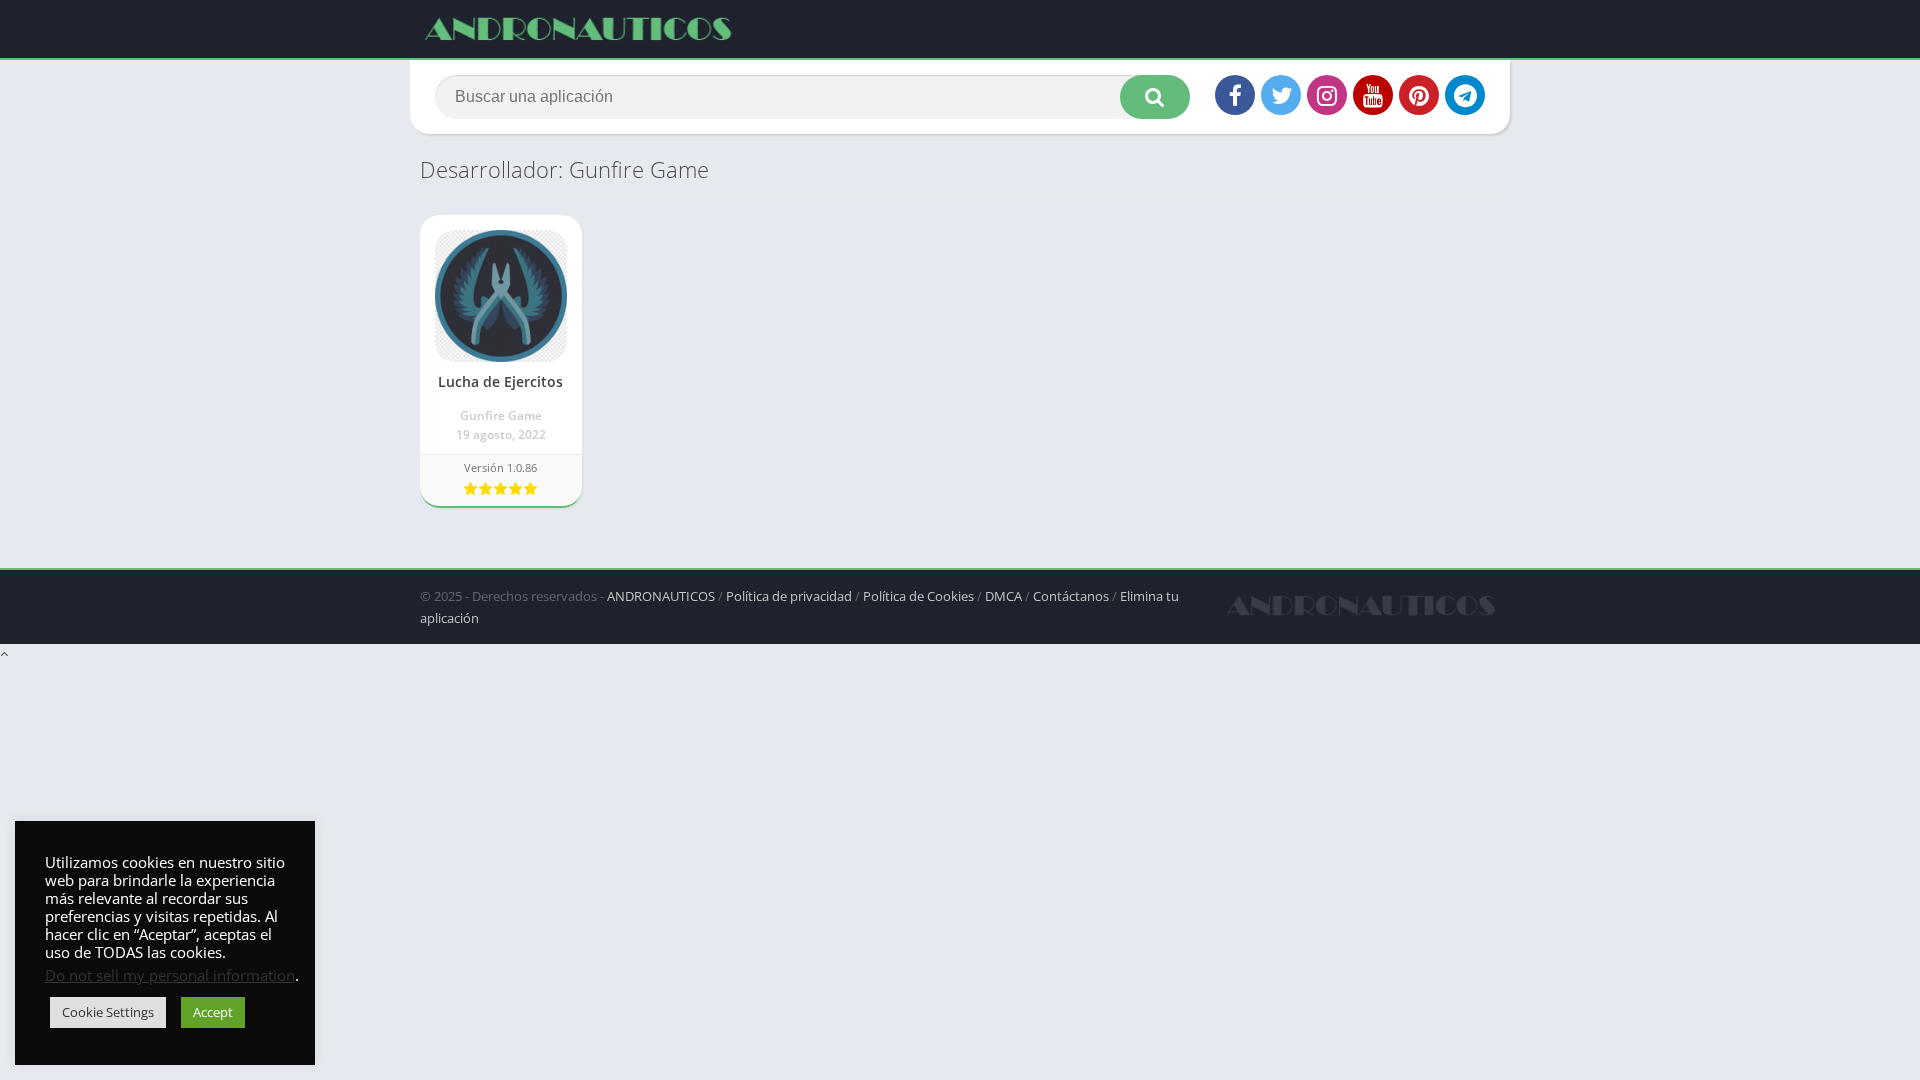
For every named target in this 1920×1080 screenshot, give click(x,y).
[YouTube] (1373, 95)
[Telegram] (1465, 95)
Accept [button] (213, 1012)
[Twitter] (1281, 95)
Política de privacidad (789, 596)
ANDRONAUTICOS (661, 596)
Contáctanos (1071, 596)
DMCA (1003, 596)
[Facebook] (1235, 95)
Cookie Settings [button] (108, 1012)
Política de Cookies (918, 596)
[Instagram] (1327, 95)
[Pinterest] (1419, 95)
